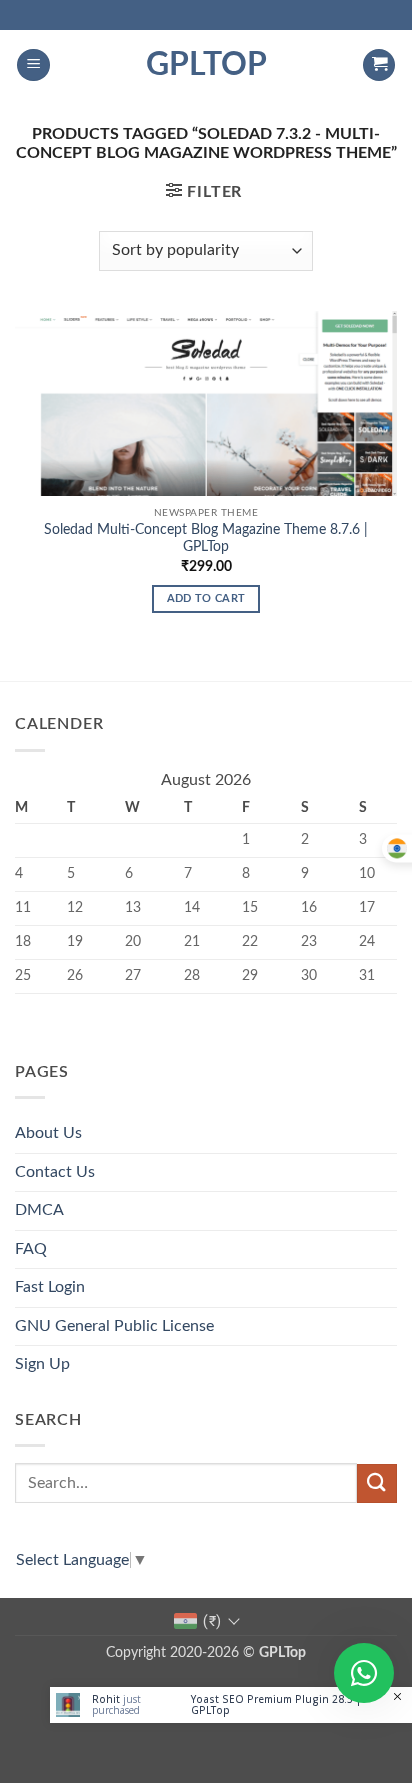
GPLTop (206, 65)
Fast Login (50, 1287)
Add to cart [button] (206, 598)
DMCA (39, 1210)
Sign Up (42, 1364)
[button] (33, 65)
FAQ (31, 1249)
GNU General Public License (114, 1326)
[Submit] (377, 1483)
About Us (48, 1133)
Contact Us (55, 1172)
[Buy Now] (231, 1705)
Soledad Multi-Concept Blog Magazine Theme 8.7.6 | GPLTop (206, 539)
